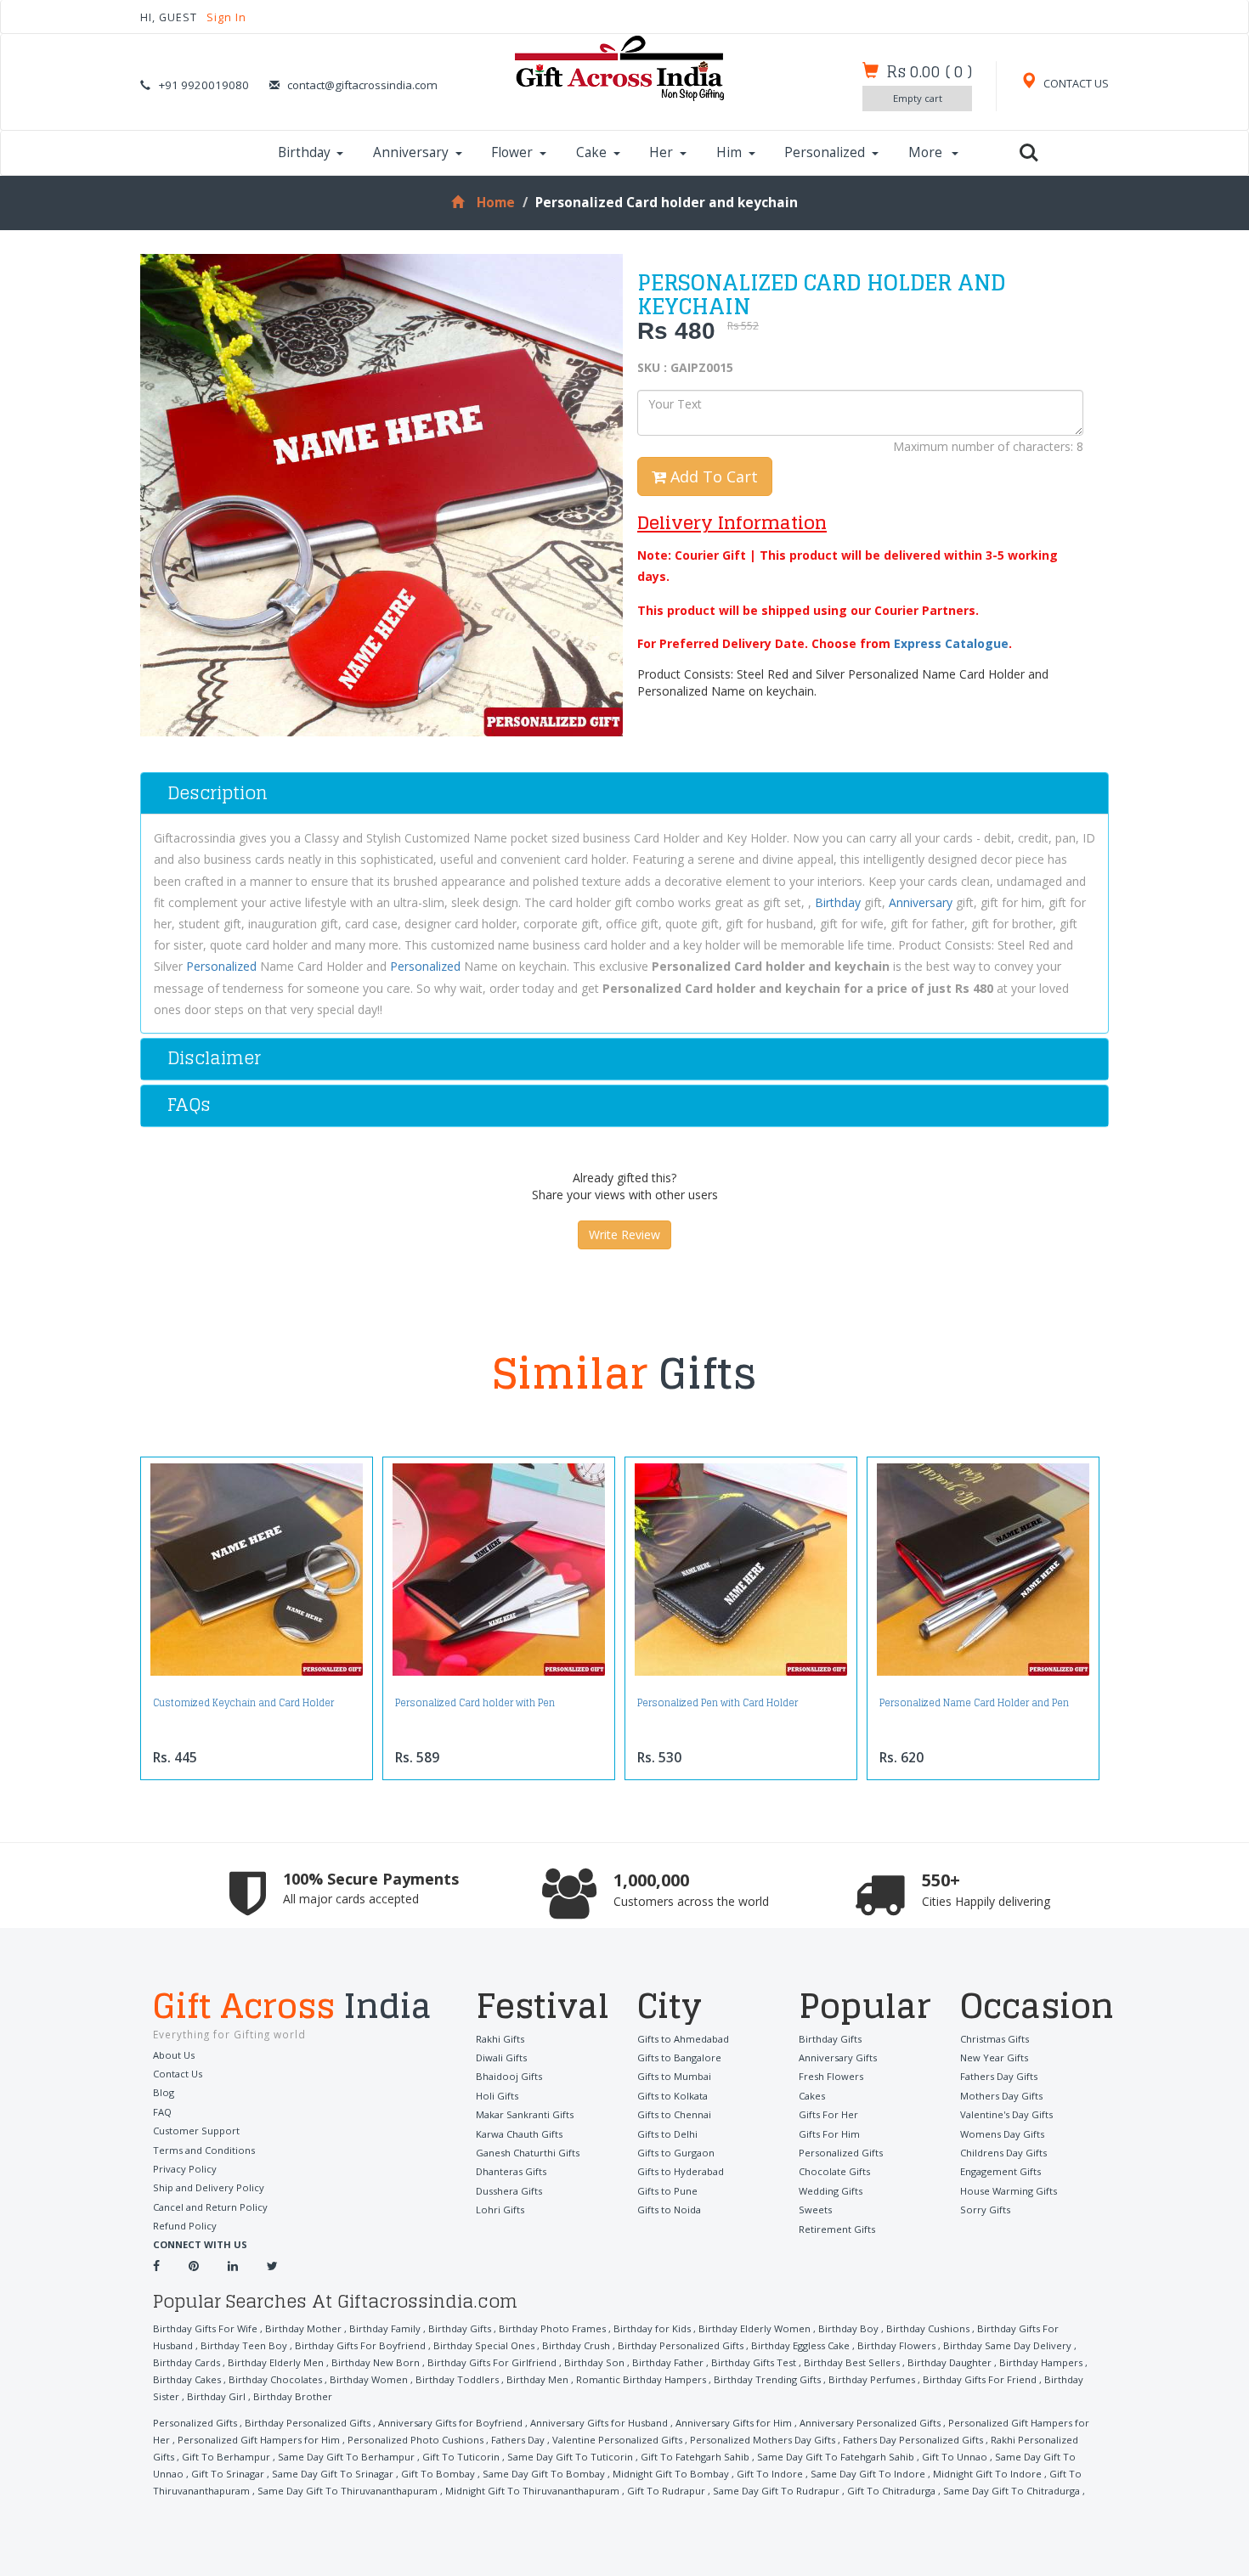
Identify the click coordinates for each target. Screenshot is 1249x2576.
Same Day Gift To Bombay (544, 2474)
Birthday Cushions (928, 2328)
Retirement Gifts (837, 2229)
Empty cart (918, 98)
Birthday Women (369, 2379)
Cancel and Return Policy (210, 2207)
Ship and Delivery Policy (209, 2187)
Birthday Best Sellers (852, 2362)
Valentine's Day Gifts (1006, 2114)
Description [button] (218, 793)
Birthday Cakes (187, 2379)
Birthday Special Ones (484, 2345)
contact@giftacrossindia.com (362, 85)
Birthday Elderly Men (276, 2362)
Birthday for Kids (652, 2328)
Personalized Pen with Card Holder (718, 1703)
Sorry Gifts (985, 2210)
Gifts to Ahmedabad (683, 2039)
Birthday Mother (303, 2328)
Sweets (815, 2210)
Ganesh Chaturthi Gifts (528, 2153)
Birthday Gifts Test (754, 2362)
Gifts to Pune (667, 2191)
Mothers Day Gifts (1001, 2096)
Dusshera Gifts (509, 2191)
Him (729, 152)
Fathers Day (518, 2440)
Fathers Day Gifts (999, 2076)
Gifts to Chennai (674, 2114)
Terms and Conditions (204, 2150)
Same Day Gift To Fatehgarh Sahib (836, 2457)
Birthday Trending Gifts (767, 2379)
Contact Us (178, 2074)
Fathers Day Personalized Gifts (913, 2440)
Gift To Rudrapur (666, 2491)
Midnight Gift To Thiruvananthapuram (532, 2491)
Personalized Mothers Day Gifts (763, 2440)
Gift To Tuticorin (461, 2457)
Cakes (812, 2096)
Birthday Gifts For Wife (205, 2328)
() (929, 71)
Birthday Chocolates (275, 2379)
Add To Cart (712, 476)
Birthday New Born (376, 2362)
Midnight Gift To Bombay (671, 2474)
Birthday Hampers (1041, 2362)
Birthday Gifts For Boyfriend (360, 2345)
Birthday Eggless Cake (800, 2345)
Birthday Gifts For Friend (980, 2379)
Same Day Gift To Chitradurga (1012, 2491)
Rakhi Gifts (500, 2039)
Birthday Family (385, 2328)
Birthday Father (668, 2362)
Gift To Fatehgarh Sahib (695, 2457)
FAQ (162, 2112)
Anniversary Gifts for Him (734, 2423)
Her (661, 152)
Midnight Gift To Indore (987, 2474)
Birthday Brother (293, 2396)
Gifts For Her (828, 2114)
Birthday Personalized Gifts (681, 2345)
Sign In (226, 17)
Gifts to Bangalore (679, 2057)
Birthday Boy (848, 2328)
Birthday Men (537, 2379)
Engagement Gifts (1000, 2171)
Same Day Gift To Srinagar (333, 2474)
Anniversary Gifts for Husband (599, 2423)
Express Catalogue (951, 643)
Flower (512, 152)
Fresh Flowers (831, 2076)
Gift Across (292, 2008)
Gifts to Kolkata (673, 2096)
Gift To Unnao (955, 2457)
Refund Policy (185, 2226)
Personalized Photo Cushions (415, 2440)
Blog (164, 2092)
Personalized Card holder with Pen (475, 1703)
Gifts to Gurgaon (676, 2153)
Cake (591, 152)
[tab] (624, 793)
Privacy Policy (185, 2169)
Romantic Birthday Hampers (641, 2379)
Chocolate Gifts (834, 2171)
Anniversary (411, 152)
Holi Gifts (497, 2096)
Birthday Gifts (830, 2039)
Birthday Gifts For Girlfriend (492, 2362)
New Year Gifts (994, 2057)
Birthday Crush (576, 2345)
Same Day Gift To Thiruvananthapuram (348, 2491)
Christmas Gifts (995, 2039)
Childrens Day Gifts (1003, 2153)
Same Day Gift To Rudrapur (776, 2491)
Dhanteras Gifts (511, 2171)
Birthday (304, 152)
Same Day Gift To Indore (868, 2474)
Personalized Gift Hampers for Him (259, 2440)
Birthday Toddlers (457, 2379)
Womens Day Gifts (1002, 2134)
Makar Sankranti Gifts (525, 2114)
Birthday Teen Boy (244, 2345)
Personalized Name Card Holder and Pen (974, 1703)
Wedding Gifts (831, 2191)
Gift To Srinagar (228, 2474)
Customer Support (196, 2131)
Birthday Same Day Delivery (1007, 2345)
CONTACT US (1075, 84)
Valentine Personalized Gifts (617, 2440)
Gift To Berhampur (226, 2457)
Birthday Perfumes (872, 2379)
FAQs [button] (189, 1105)
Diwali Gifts (501, 2057)
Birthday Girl (216, 2396)
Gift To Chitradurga (891, 2491)
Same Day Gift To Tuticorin (570, 2457)
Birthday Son (594, 2362)
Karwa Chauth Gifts (519, 2134)
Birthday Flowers (896, 2345)
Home (496, 203)
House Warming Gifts (1009, 2191)
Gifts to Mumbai (674, 2076)
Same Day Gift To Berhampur (346, 2457)
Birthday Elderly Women (754, 2328)
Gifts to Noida (669, 2210)
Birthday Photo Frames (552, 2328)
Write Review (624, 1234)
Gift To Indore (770, 2474)
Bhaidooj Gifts (509, 2076)
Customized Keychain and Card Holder (243, 1703)
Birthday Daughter (949, 2362)
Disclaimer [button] (214, 1058)
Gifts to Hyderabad (681, 2171)
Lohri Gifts (500, 2210)
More (927, 152)
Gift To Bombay (438, 2474)
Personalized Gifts (841, 2153)
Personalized (825, 152)
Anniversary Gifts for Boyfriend (450, 2423)
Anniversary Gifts (838, 2057)
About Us (174, 2055)
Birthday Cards (187, 2362)
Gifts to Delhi (667, 2134)
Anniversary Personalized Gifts (870, 2423)
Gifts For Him (829, 2134)
